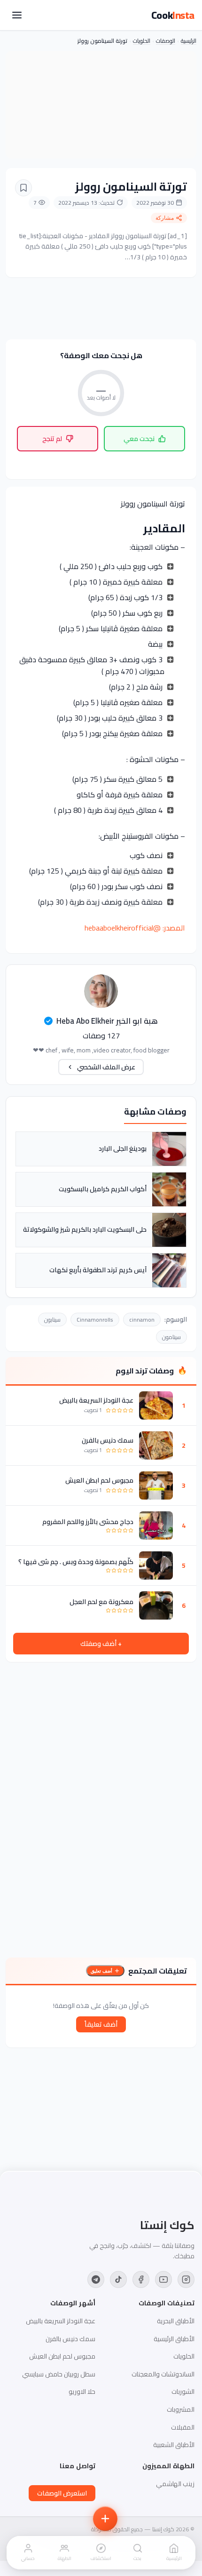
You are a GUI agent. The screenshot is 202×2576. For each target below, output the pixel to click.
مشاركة (165, 218)
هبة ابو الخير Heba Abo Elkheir (107, 1021)
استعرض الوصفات (62, 2493)
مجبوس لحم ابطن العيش (99, 1480)
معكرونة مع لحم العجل (101, 1602)
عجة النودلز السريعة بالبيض (96, 1400)
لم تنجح (52, 439)
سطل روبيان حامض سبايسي (59, 2374)
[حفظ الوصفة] (23, 188)
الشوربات (183, 2391)
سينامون (171, 1337)
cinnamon (142, 1320)
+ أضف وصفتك (101, 1644)
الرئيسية (189, 41)
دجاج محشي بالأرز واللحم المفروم (88, 1522)
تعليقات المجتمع (158, 1971)
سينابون (52, 1320)
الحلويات (142, 41)
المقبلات (183, 2427)
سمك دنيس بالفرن (108, 1440)
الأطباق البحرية (176, 2321)
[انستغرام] (186, 2279)
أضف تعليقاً (101, 2024)
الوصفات (166, 41)
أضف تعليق (101, 1971)
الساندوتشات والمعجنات (163, 2374)
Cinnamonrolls (95, 1320)
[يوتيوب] (163, 2279)
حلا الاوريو (82, 2391)
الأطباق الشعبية (174, 2445)
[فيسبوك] (141, 2279)
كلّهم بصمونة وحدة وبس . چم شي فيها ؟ (76, 1562)
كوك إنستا (167, 2225)
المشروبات (181, 2409)
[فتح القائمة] (17, 15)
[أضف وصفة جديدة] (105, 2519)
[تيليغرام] (96, 2279)
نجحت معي (139, 439)
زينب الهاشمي (175, 2484)
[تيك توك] (118, 2279)
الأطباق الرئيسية (174, 2339)
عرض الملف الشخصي (106, 1067)
